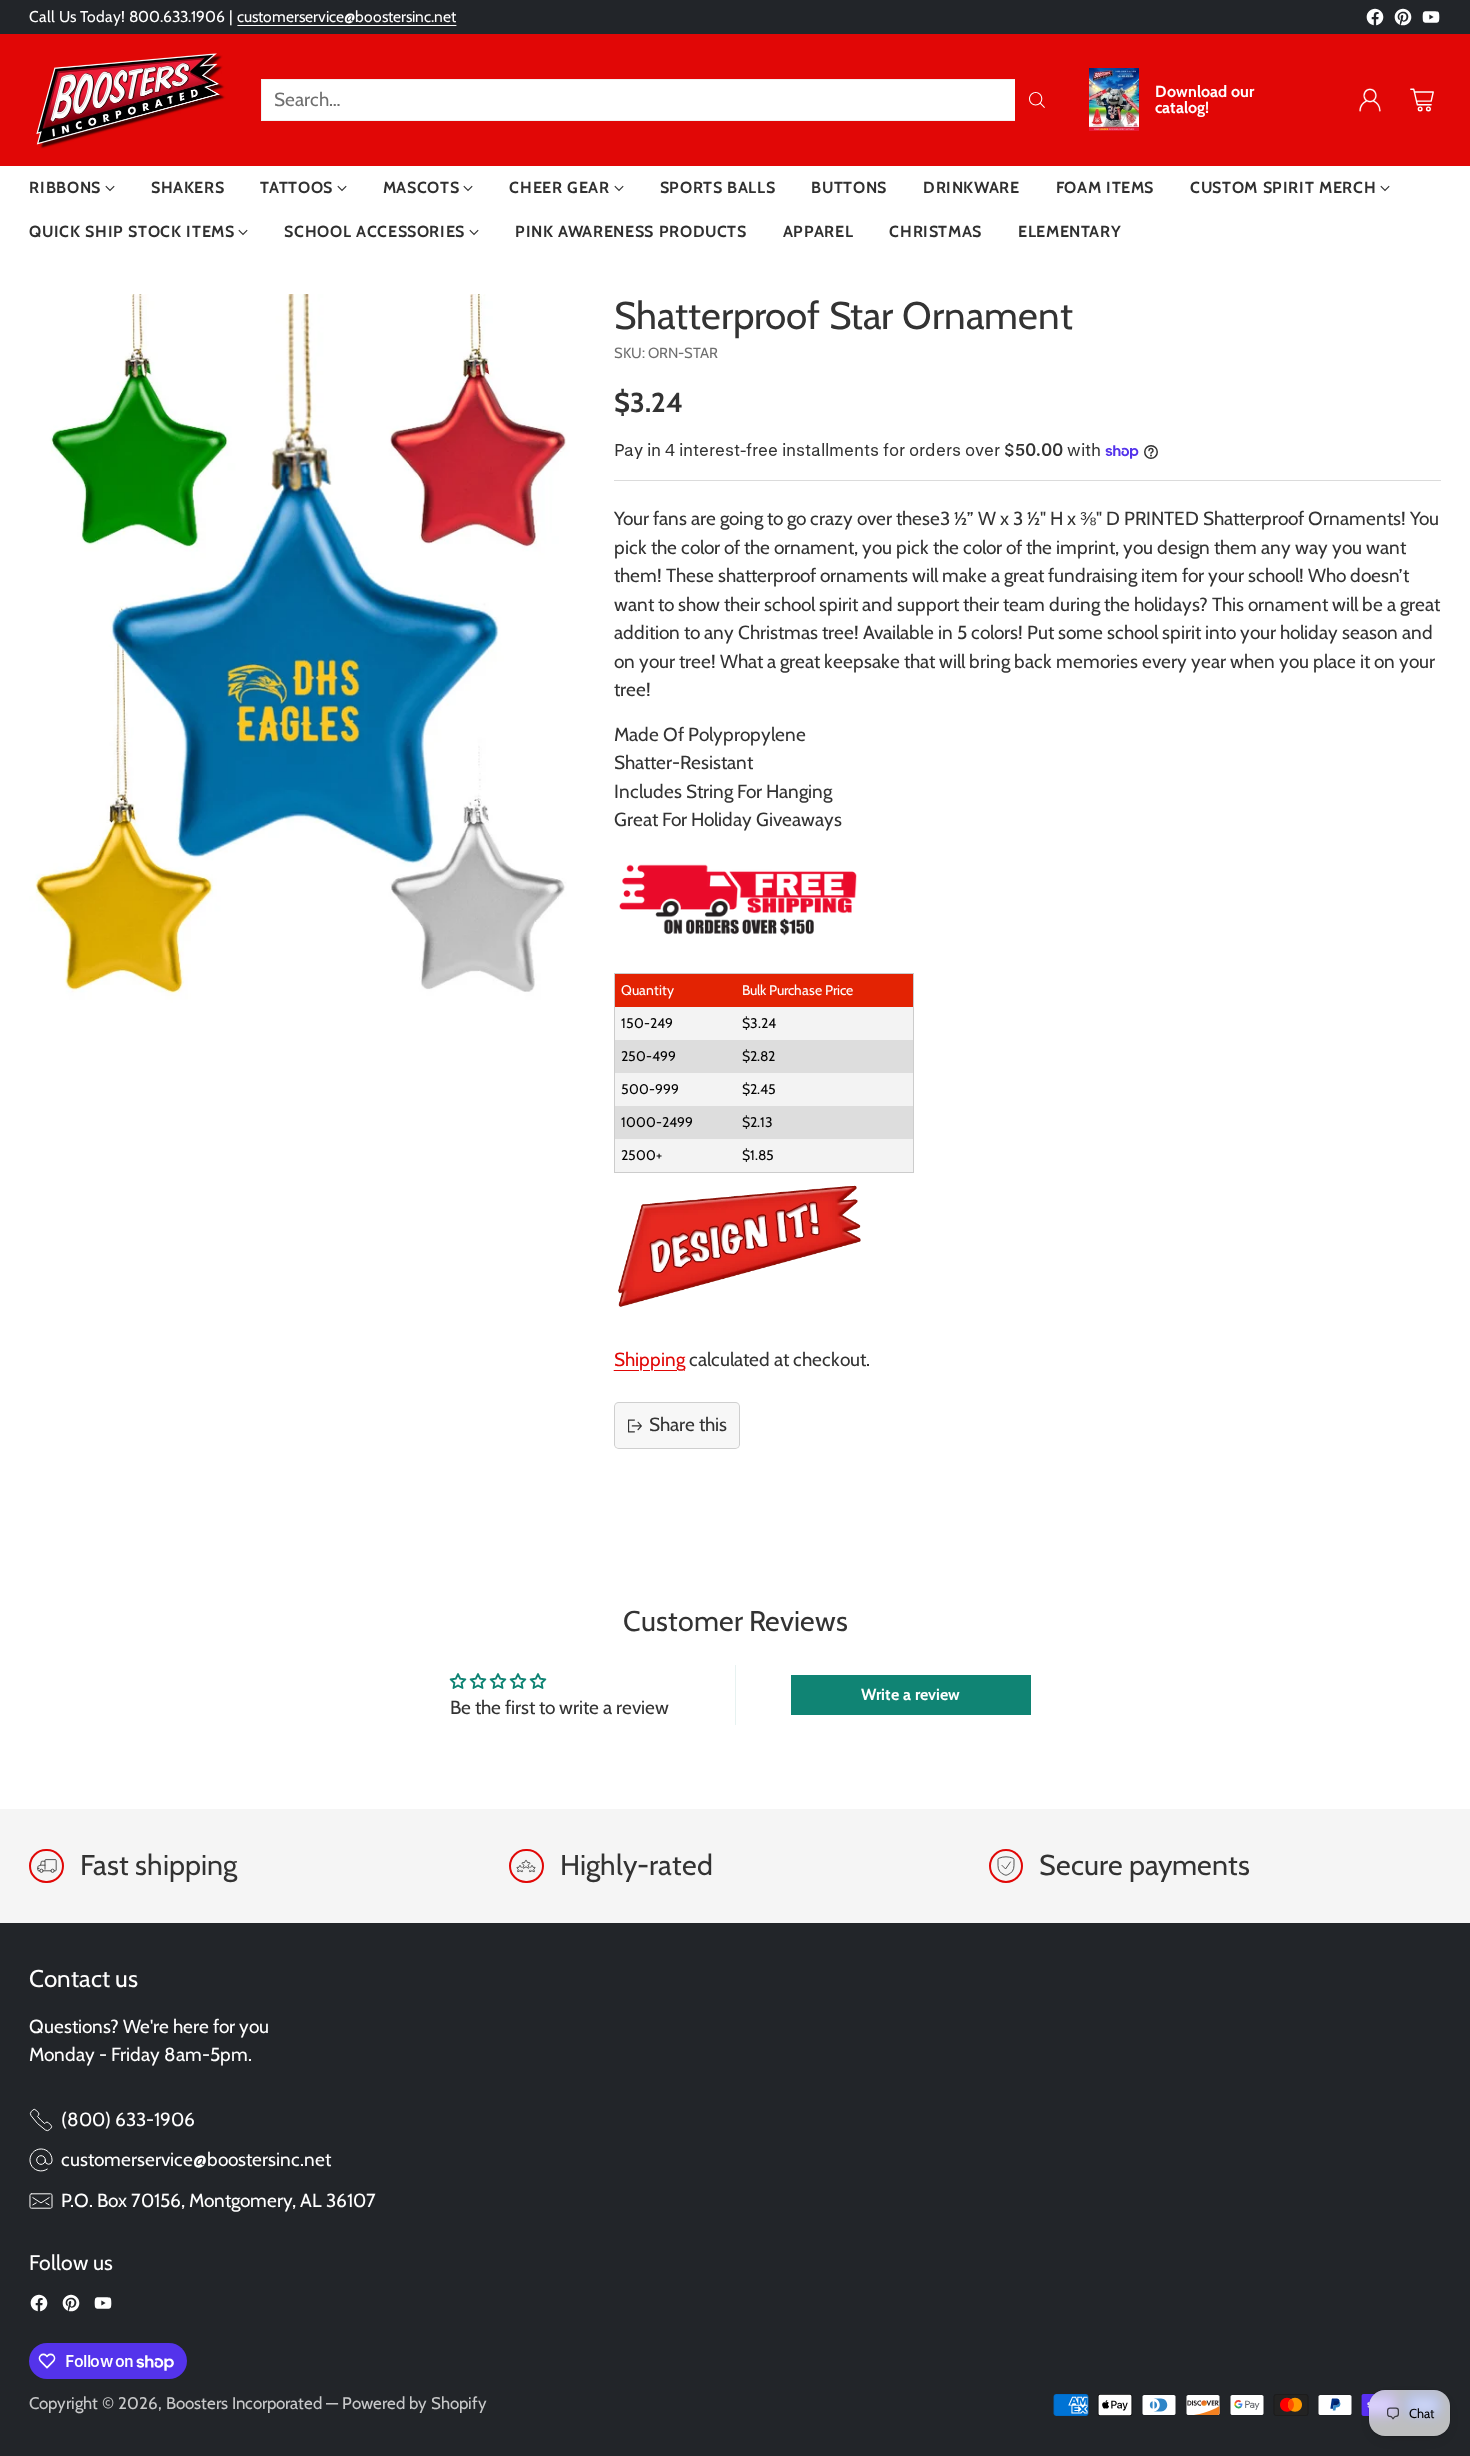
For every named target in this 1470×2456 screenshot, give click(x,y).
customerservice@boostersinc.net (346, 16)
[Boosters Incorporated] (129, 100)
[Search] (1037, 100)
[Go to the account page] (1370, 100)
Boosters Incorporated (244, 2403)
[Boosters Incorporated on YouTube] (1431, 21)
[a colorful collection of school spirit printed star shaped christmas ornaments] (304, 653)
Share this (688, 1424)
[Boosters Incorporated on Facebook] (1375, 21)
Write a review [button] (910, 1694)
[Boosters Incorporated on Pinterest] (1403, 21)
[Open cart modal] (1422, 100)
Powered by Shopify (414, 2403)
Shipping (649, 1359)
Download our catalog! (1204, 100)
